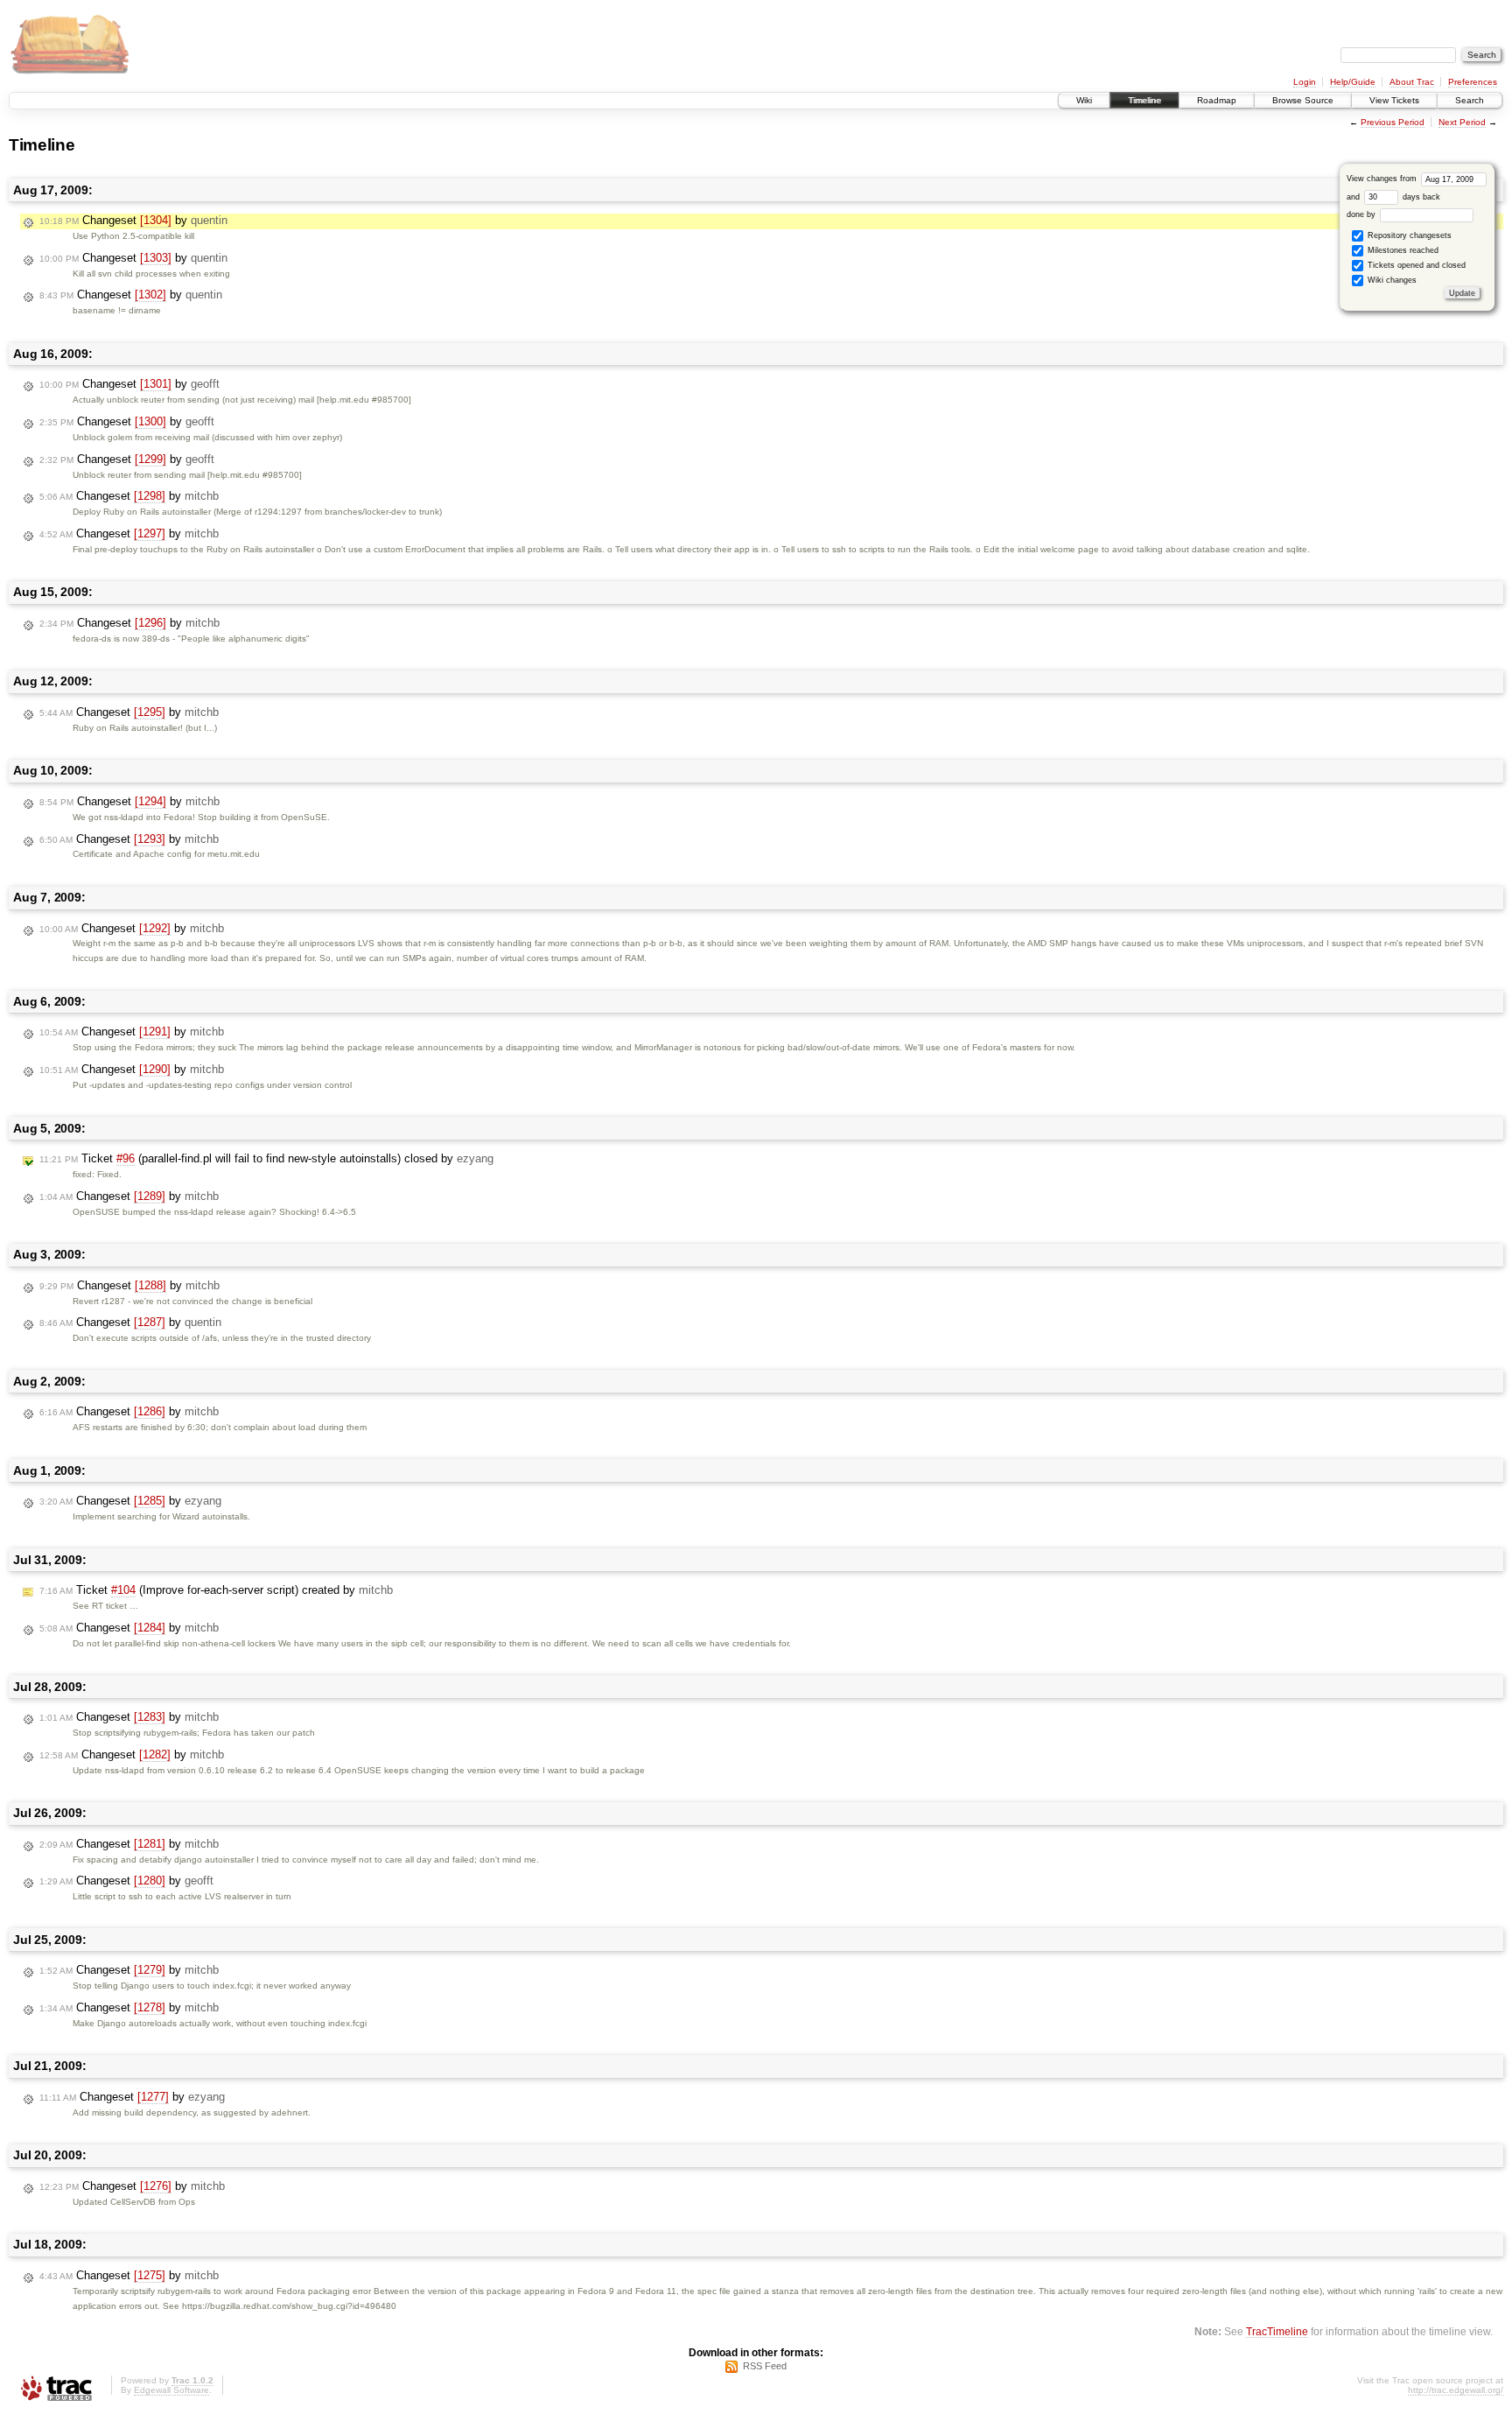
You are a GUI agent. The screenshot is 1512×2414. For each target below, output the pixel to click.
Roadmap (1217, 100)
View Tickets (1394, 100)
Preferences (1473, 82)
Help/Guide (1353, 82)
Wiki (1084, 100)
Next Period (1462, 122)
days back (1420, 197)
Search (1470, 100)
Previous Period (1393, 122)
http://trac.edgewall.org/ (1456, 2390)
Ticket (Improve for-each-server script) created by (216, 1590)
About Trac (1412, 82)
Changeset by (133, 220)
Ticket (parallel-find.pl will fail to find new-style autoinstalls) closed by (266, 1158)
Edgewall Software (171, 2390)
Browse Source (1303, 100)
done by (1362, 214)
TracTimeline (1277, 2331)
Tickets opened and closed (1415, 265)
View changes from (1383, 179)
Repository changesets (1408, 235)
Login (1305, 82)
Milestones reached (1402, 250)
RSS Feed (765, 2366)
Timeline (1144, 100)
